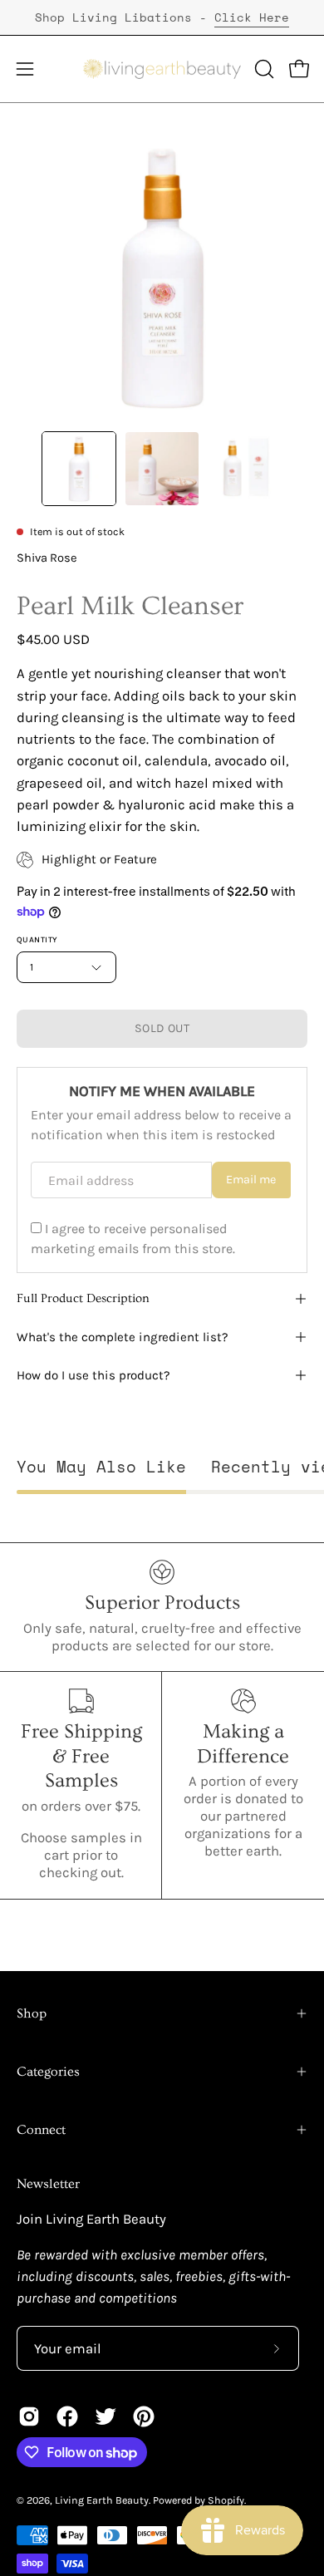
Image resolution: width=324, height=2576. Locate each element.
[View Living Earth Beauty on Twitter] (106, 2416)
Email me (251, 1180)
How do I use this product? (93, 1375)
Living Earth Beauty (102, 2500)
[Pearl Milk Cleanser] (79, 469)
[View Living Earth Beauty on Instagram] (29, 2416)
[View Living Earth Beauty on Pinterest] (144, 2416)
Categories (48, 2072)
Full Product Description (83, 1298)
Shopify (226, 2500)
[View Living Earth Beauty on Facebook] (67, 2416)
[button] (263, 69)
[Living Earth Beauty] (162, 69)
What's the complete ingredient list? (123, 1337)
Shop (32, 2013)
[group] (162, 17)
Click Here (252, 17)
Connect (41, 2130)
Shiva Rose (47, 558)
